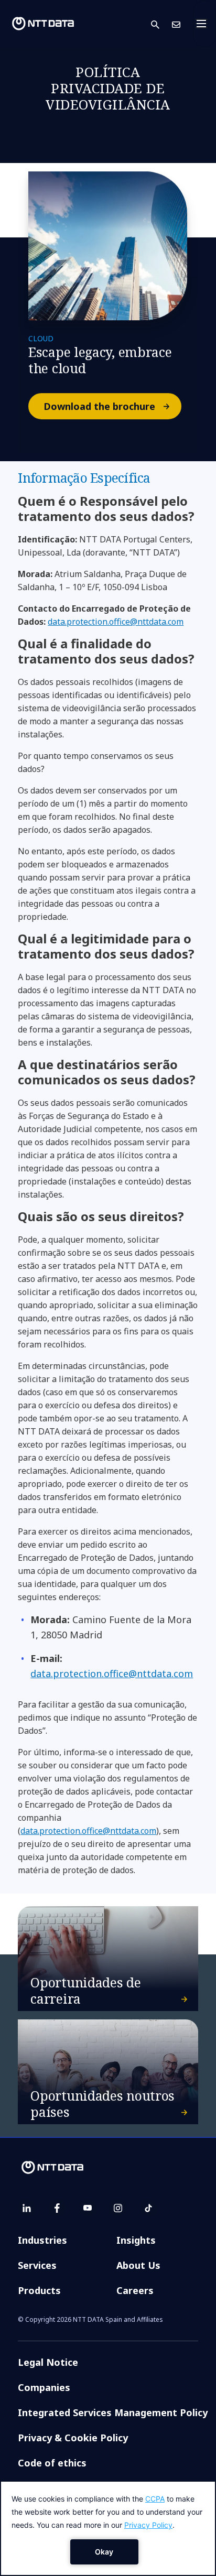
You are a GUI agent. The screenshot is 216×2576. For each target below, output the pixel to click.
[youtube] (88, 2208)
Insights (136, 2240)
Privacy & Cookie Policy (73, 2438)
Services (37, 2265)
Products (39, 2290)
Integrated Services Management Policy (113, 2412)
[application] (108, 2528)
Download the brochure (100, 406)
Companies (44, 2387)
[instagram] (118, 2208)
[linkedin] (27, 2208)
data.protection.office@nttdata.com (116, 622)
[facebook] (57, 2208)
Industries (42, 2240)
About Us (138, 2265)
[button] (161, 24)
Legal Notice (48, 2362)
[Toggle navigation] (204, 24)
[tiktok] (148, 2208)
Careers (135, 2290)
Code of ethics (52, 2463)
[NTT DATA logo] (43, 24)
